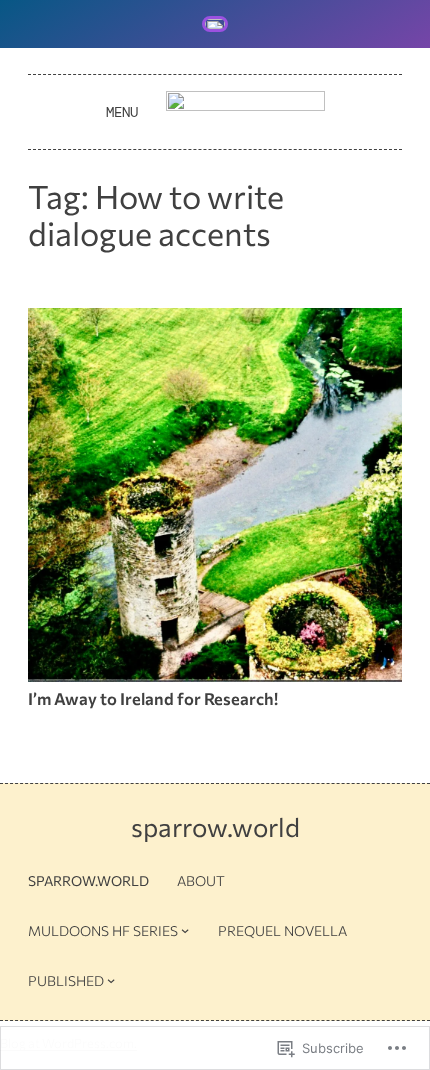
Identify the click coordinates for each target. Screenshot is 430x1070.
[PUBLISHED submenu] (111, 980)
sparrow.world (215, 826)
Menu (122, 112)
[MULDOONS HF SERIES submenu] (185, 930)
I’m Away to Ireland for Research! (153, 698)
